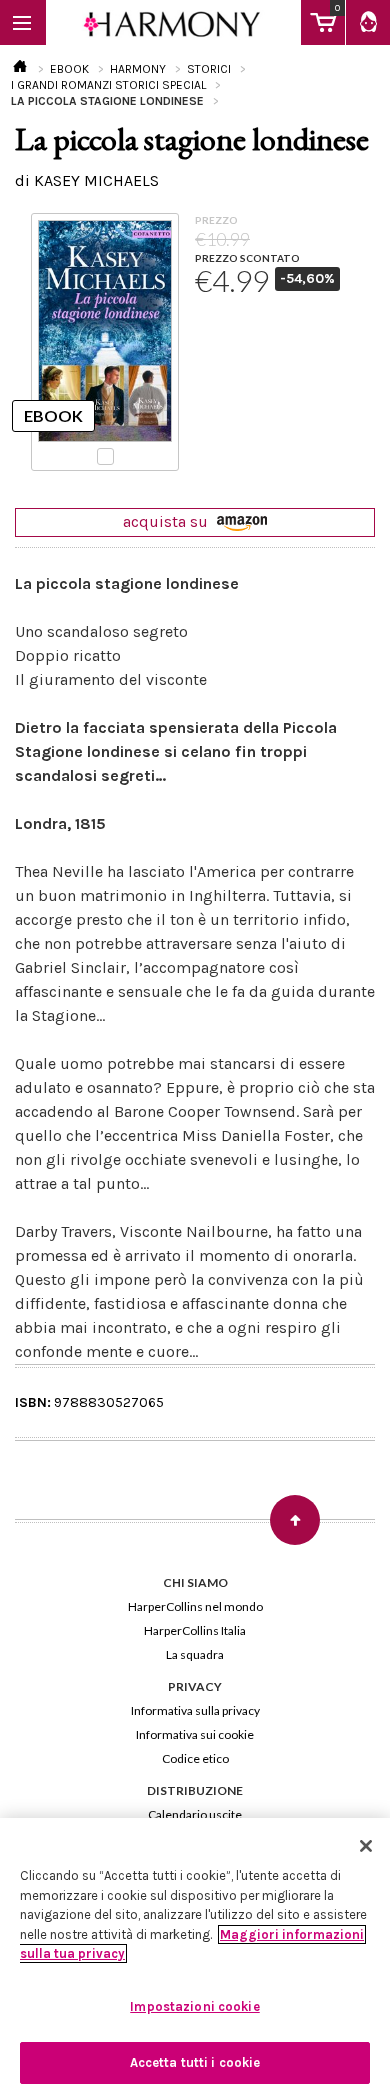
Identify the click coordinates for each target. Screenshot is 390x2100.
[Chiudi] (366, 1846)
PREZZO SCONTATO (247, 258)
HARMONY (138, 69)
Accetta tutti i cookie (195, 2062)
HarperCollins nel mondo (195, 1606)
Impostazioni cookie (194, 2006)
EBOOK (69, 69)
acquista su (167, 521)
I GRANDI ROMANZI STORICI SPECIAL (108, 85)
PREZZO (216, 220)
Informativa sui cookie (195, 1734)
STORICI (209, 69)
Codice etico (195, 1758)
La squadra (195, 1654)
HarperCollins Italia (195, 1630)
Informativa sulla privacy (195, 1710)
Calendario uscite (195, 1814)
